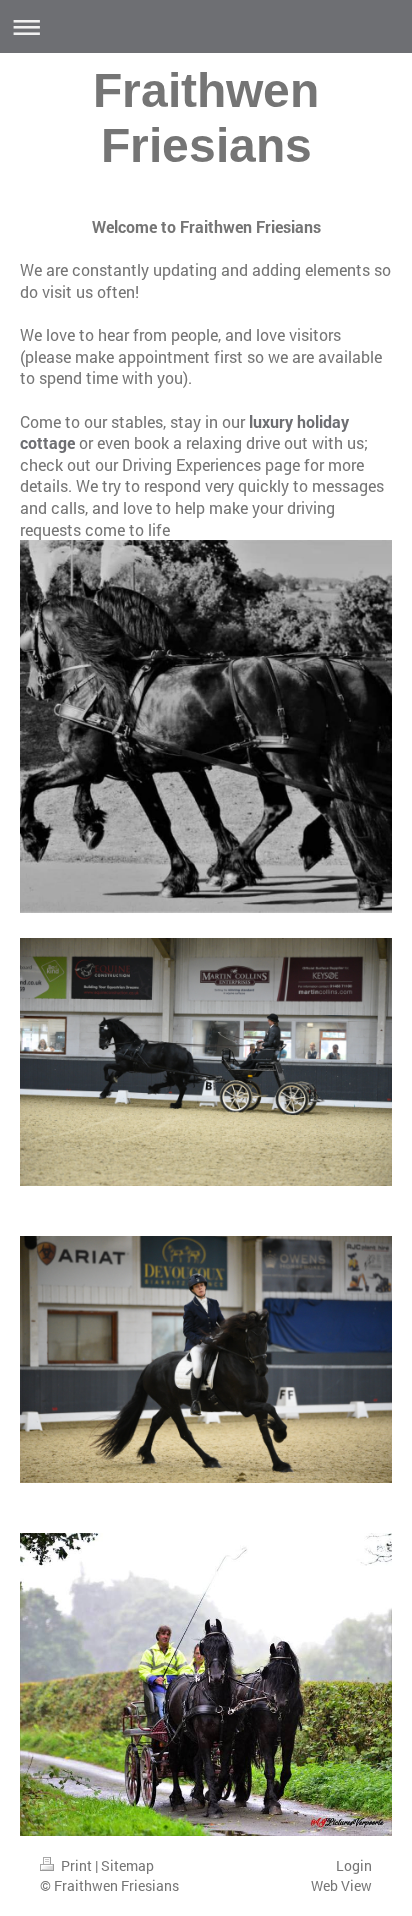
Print (76, 1865)
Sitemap (127, 1865)
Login (354, 1865)
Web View (341, 1885)
